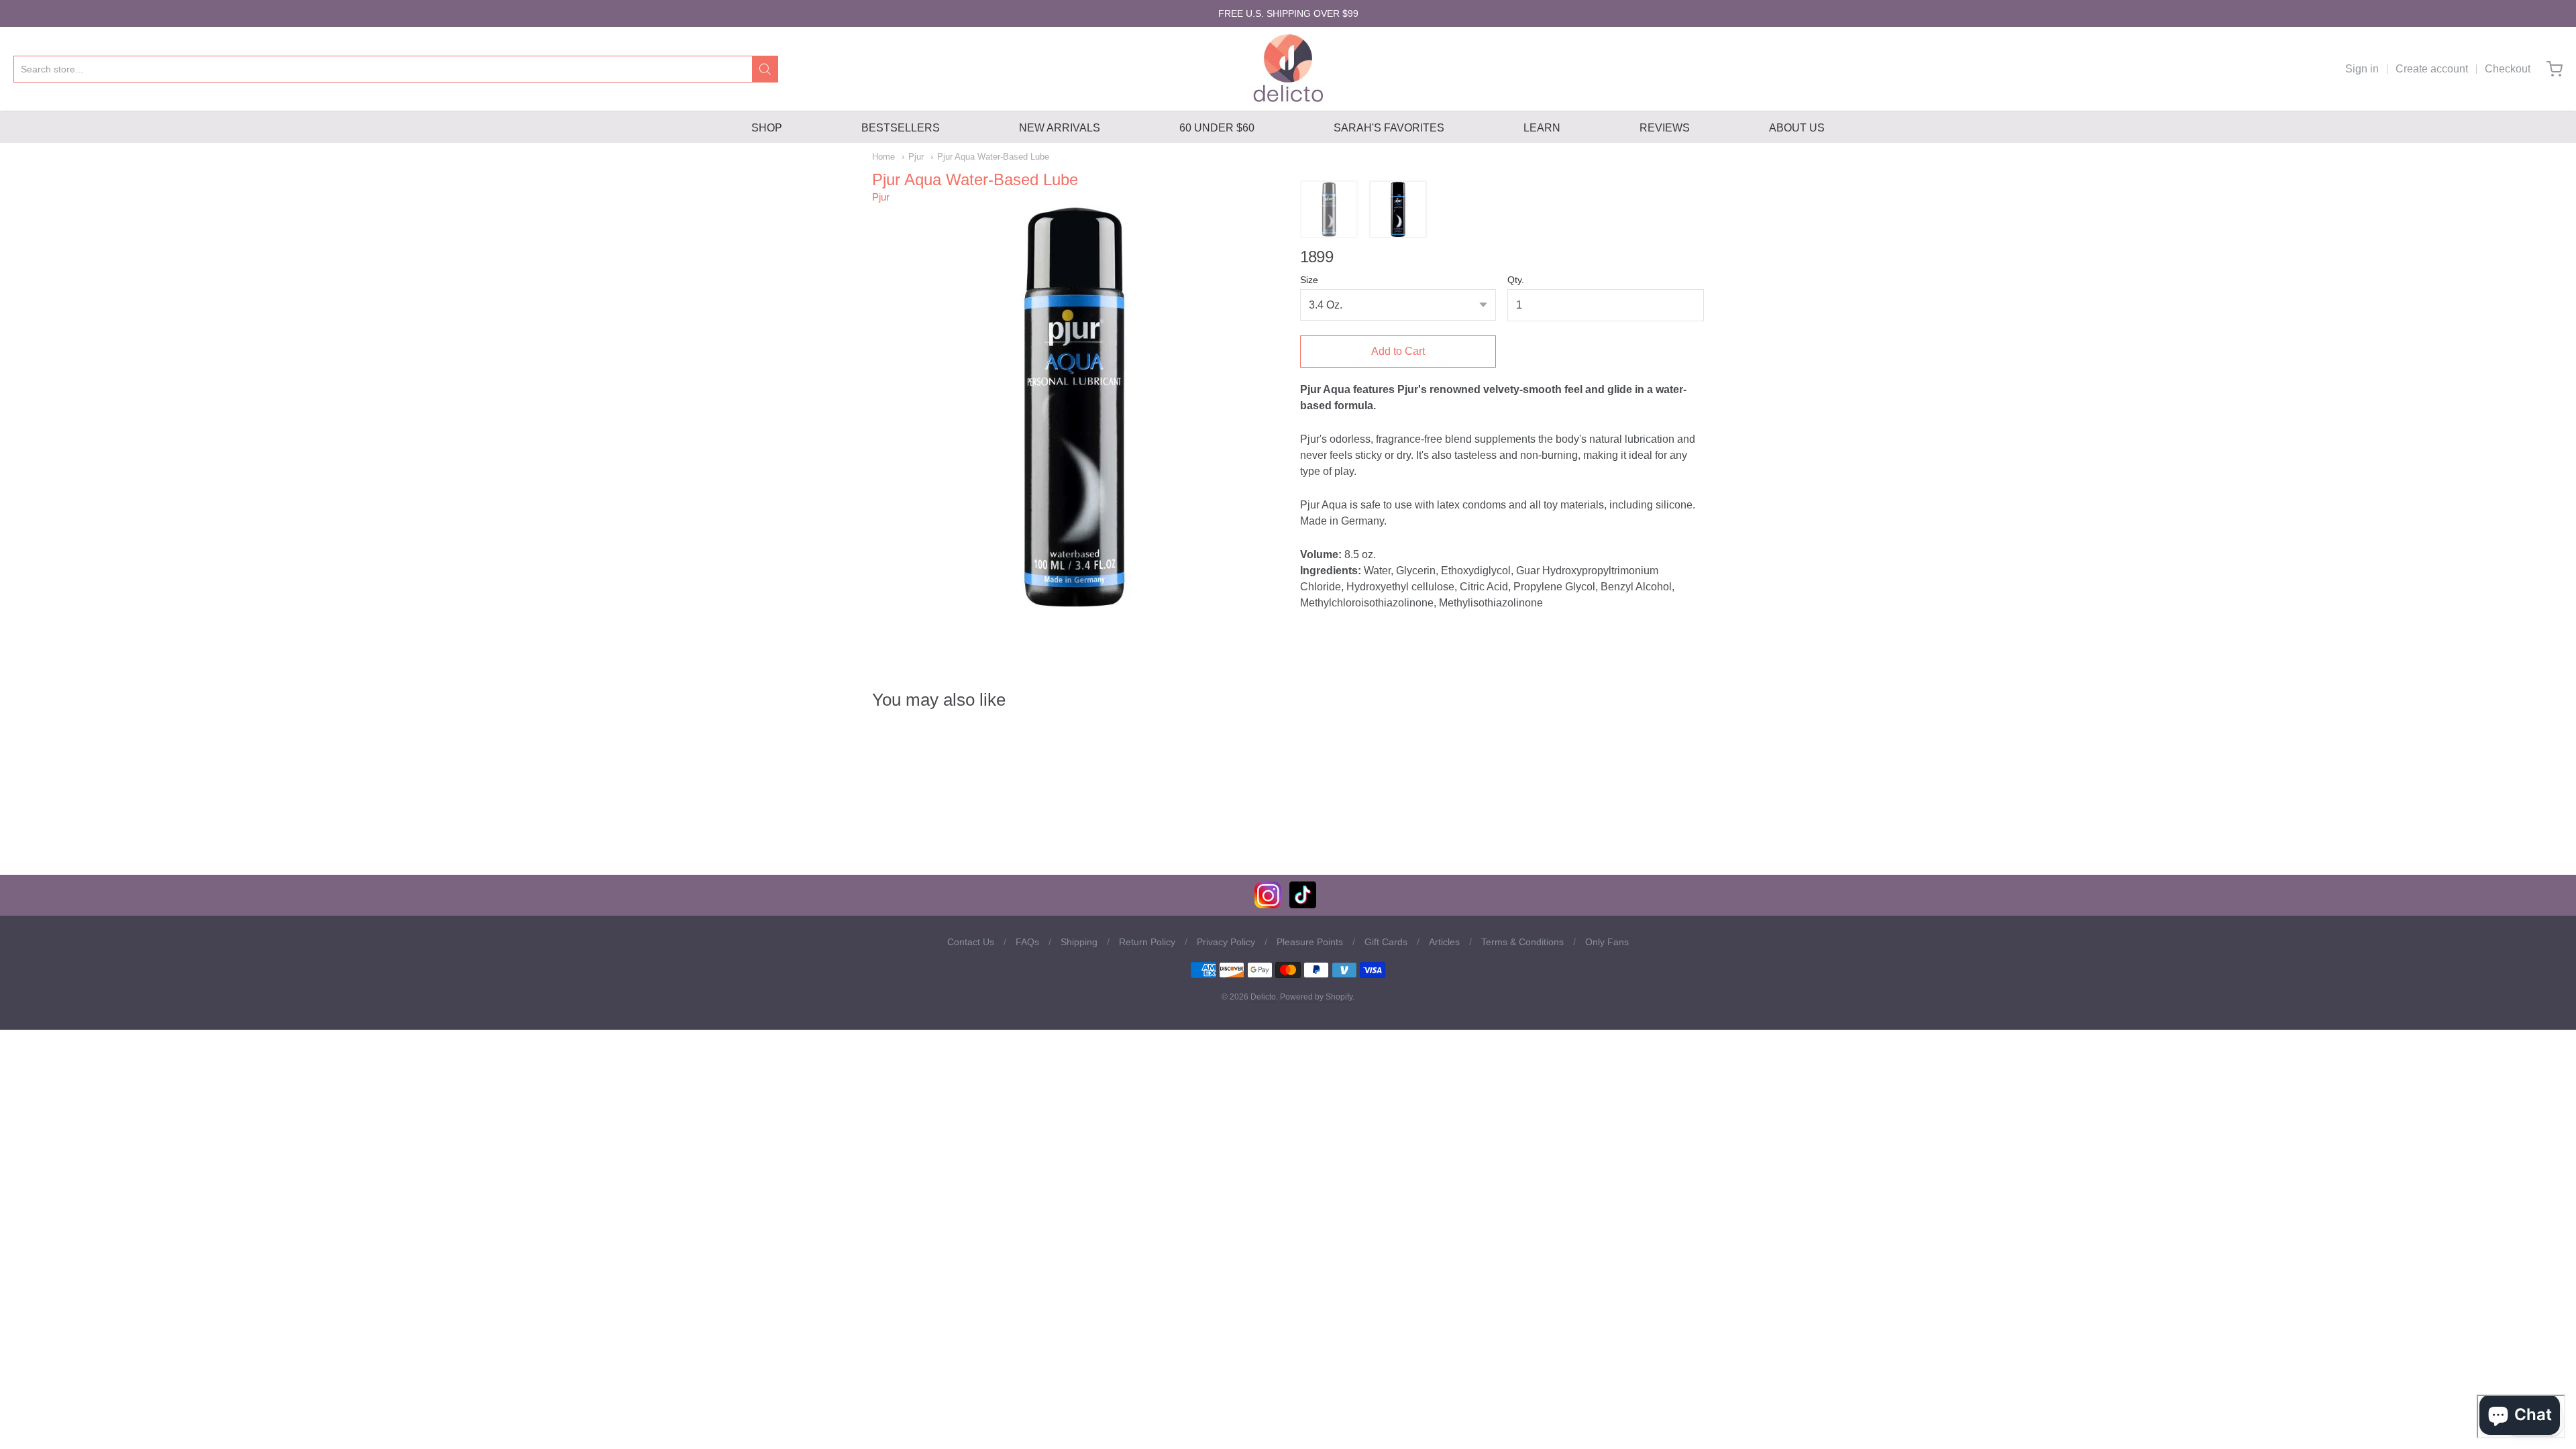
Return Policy (1147, 942)
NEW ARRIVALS (1060, 128)
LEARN (1542, 128)
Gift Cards (1386, 942)
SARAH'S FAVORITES (1389, 128)
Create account (2432, 69)
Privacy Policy (1226, 942)
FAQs (1027, 942)
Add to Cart (1398, 351)
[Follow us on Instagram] (1268, 905)
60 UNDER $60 (1217, 128)
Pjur (916, 157)
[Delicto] (1288, 69)
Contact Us (971, 942)
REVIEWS (1665, 128)
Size (1309, 280)
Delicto (1263, 997)
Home (883, 157)
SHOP (767, 128)
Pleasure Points (1310, 942)
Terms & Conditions (1522, 942)
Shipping (1079, 942)
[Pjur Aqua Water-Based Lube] (1329, 209)
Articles (1444, 942)
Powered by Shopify (1316, 997)
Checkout (2508, 69)
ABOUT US (1797, 128)
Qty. (1516, 280)
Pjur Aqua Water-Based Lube (993, 157)
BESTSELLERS (901, 128)
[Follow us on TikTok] (1303, 905)
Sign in (2362, 69)
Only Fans (1607, 942)
